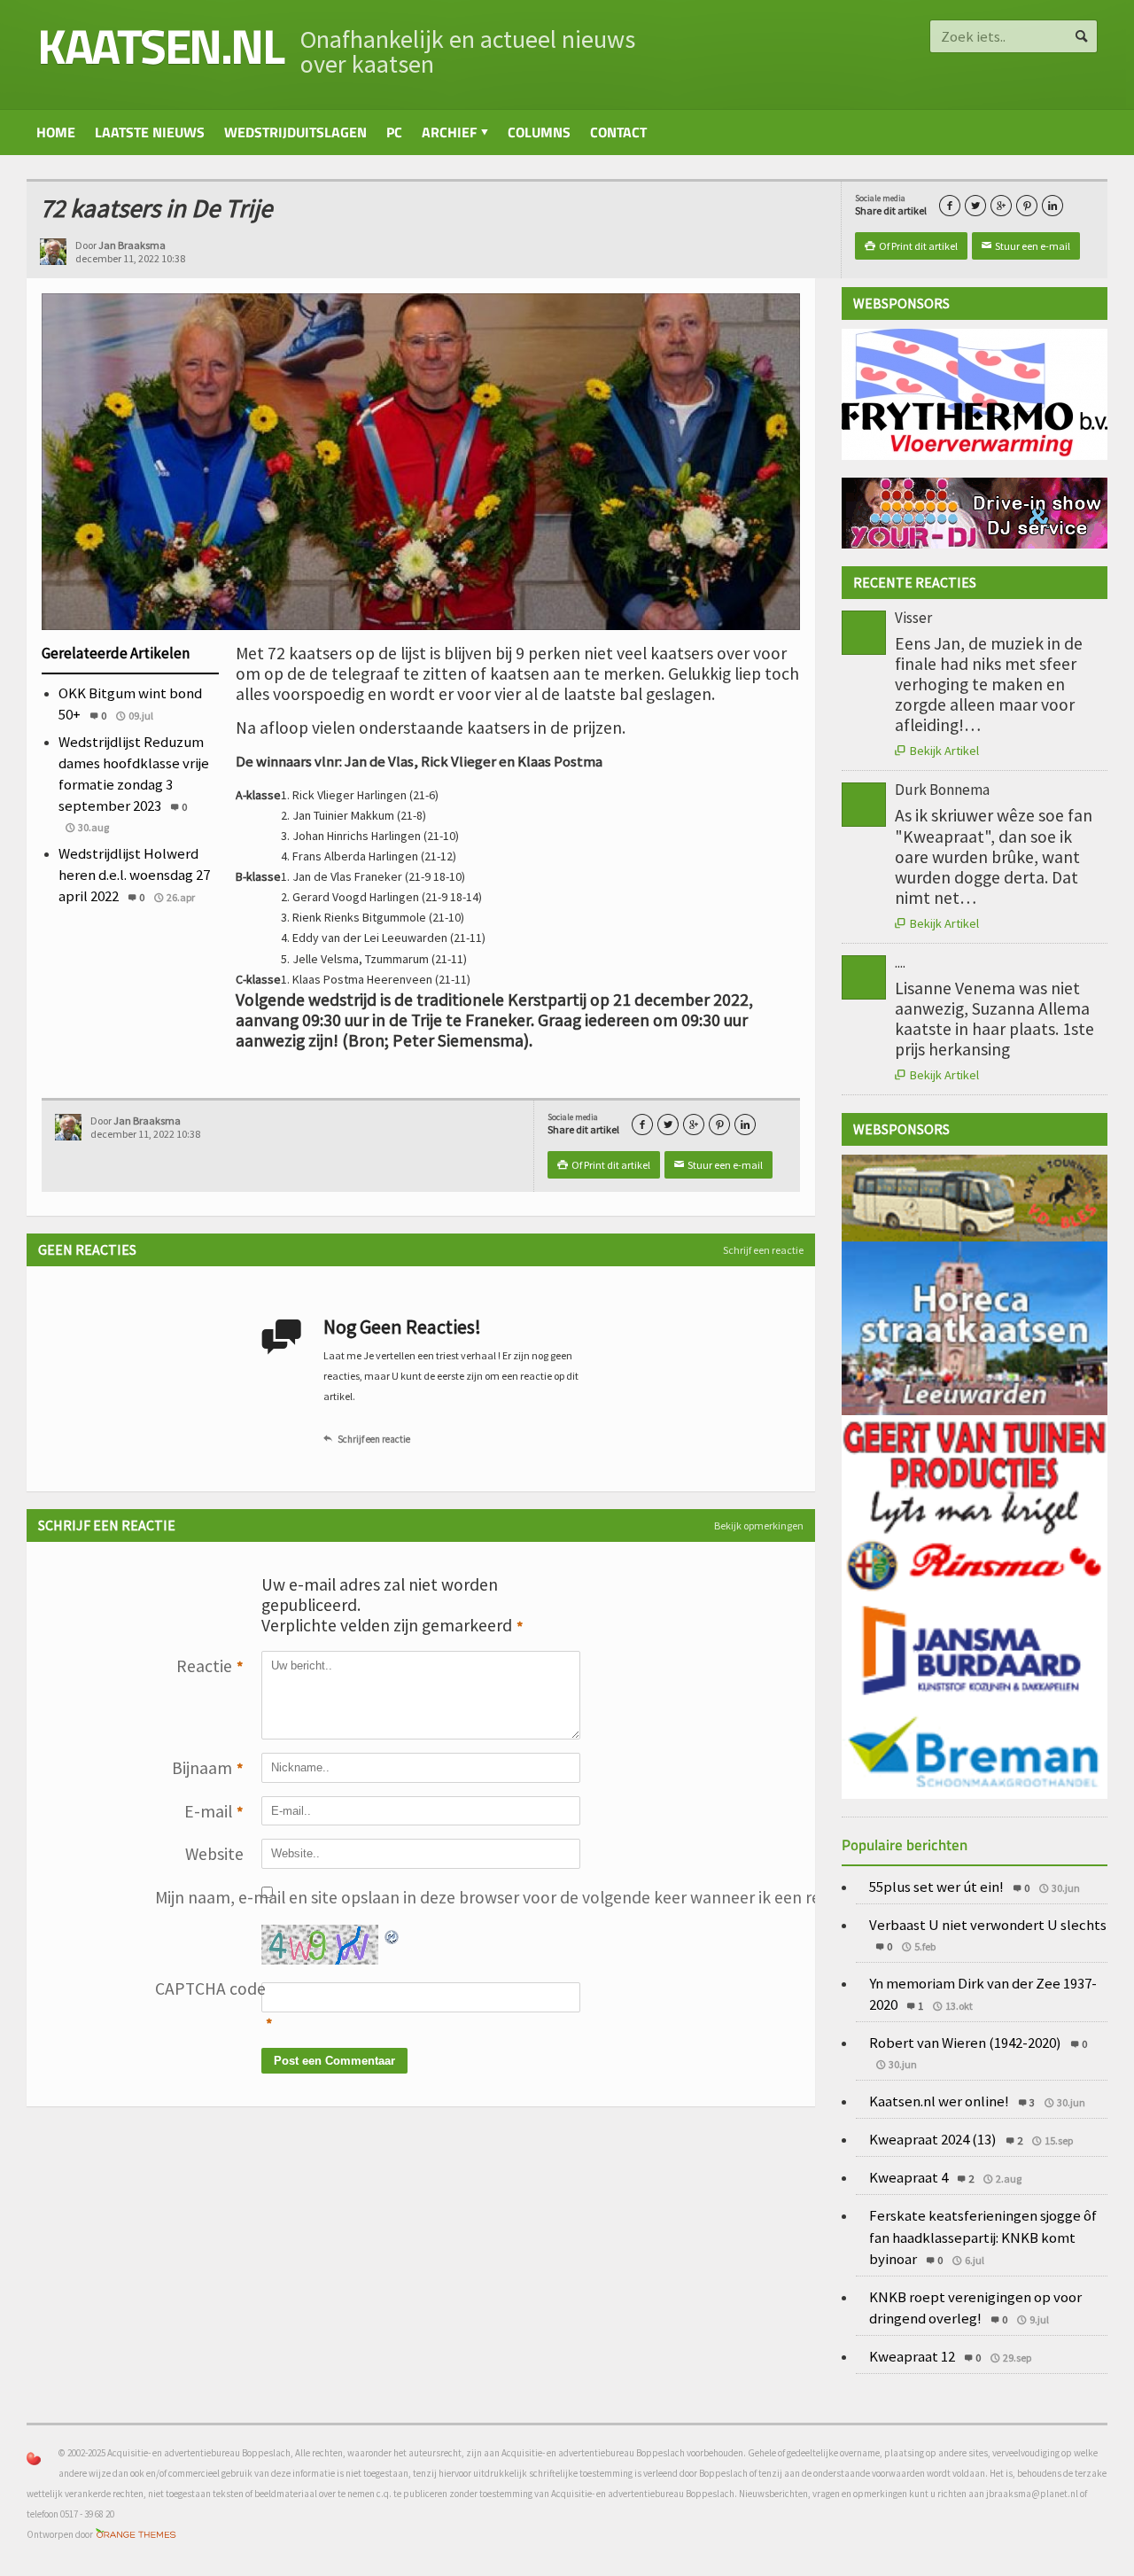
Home (56, 132)
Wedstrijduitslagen (295, 132)
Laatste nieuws (150, 132)
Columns (539, 132)
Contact (618, 132)
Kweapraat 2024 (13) (933, 2139)
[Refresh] (392, 1934)
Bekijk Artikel (937, 751)
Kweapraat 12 (912, 2356)
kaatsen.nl (160, 46)
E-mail (214, 1812)
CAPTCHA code (199, 1988)
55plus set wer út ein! (936, 1887)
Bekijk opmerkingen (759, 1525)
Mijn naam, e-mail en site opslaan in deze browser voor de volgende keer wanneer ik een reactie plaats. (199, 1897)
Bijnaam (208, 1768)
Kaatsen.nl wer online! (939, 2101)
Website (214, 1854)
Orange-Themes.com (136, 2535)
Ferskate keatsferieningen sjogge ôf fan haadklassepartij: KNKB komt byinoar (983, 2237)
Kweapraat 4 (909, 2177)
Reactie (210, 1666)
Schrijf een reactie (763, 1250)
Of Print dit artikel (911, 246)
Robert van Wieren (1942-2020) (965, 2043)
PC (394, 132)
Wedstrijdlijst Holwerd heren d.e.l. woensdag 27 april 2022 (134, 875)
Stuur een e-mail (1026, 246)
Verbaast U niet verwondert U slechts (988, 1925)
